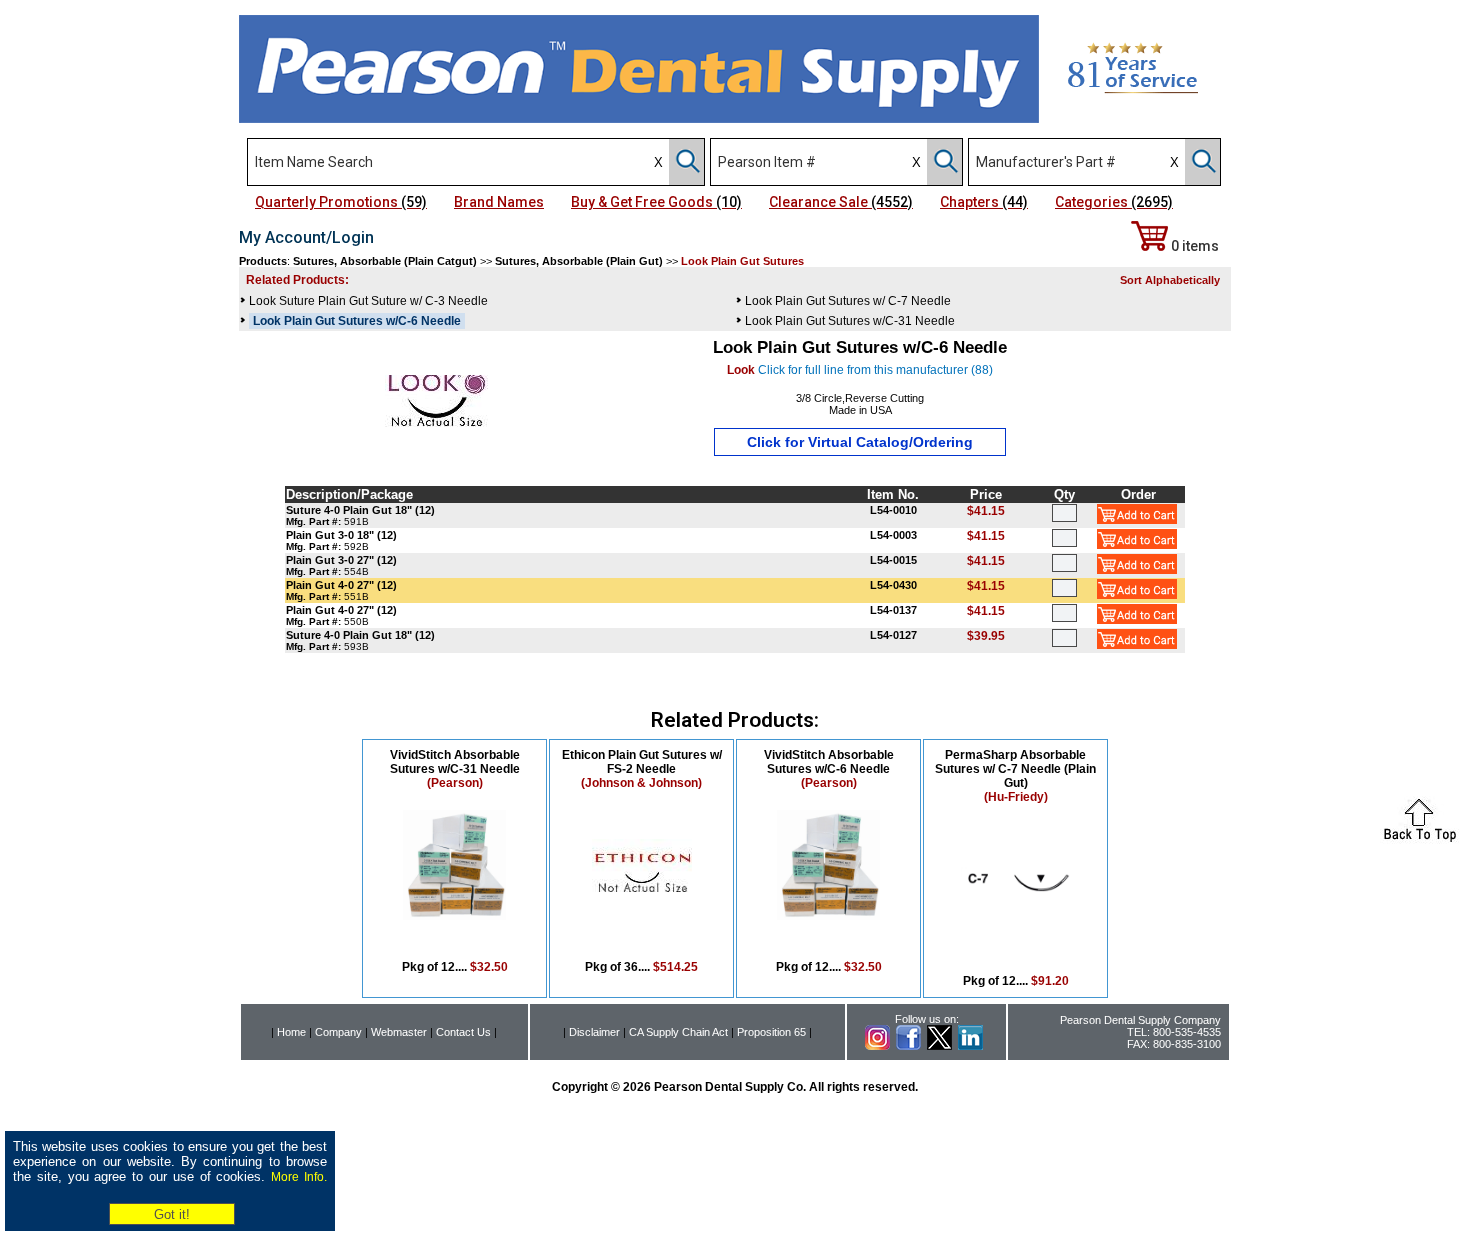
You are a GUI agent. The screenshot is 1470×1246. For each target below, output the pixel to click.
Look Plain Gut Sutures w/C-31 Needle (850, 321)
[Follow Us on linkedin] (970, 1046)
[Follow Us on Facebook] (908, 1046)
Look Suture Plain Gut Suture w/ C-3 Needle (368, 301)
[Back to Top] (1420, 838)
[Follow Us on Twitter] (939, 1046)
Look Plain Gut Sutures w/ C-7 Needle (848, 301)
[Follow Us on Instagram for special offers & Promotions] (877, 1046)
